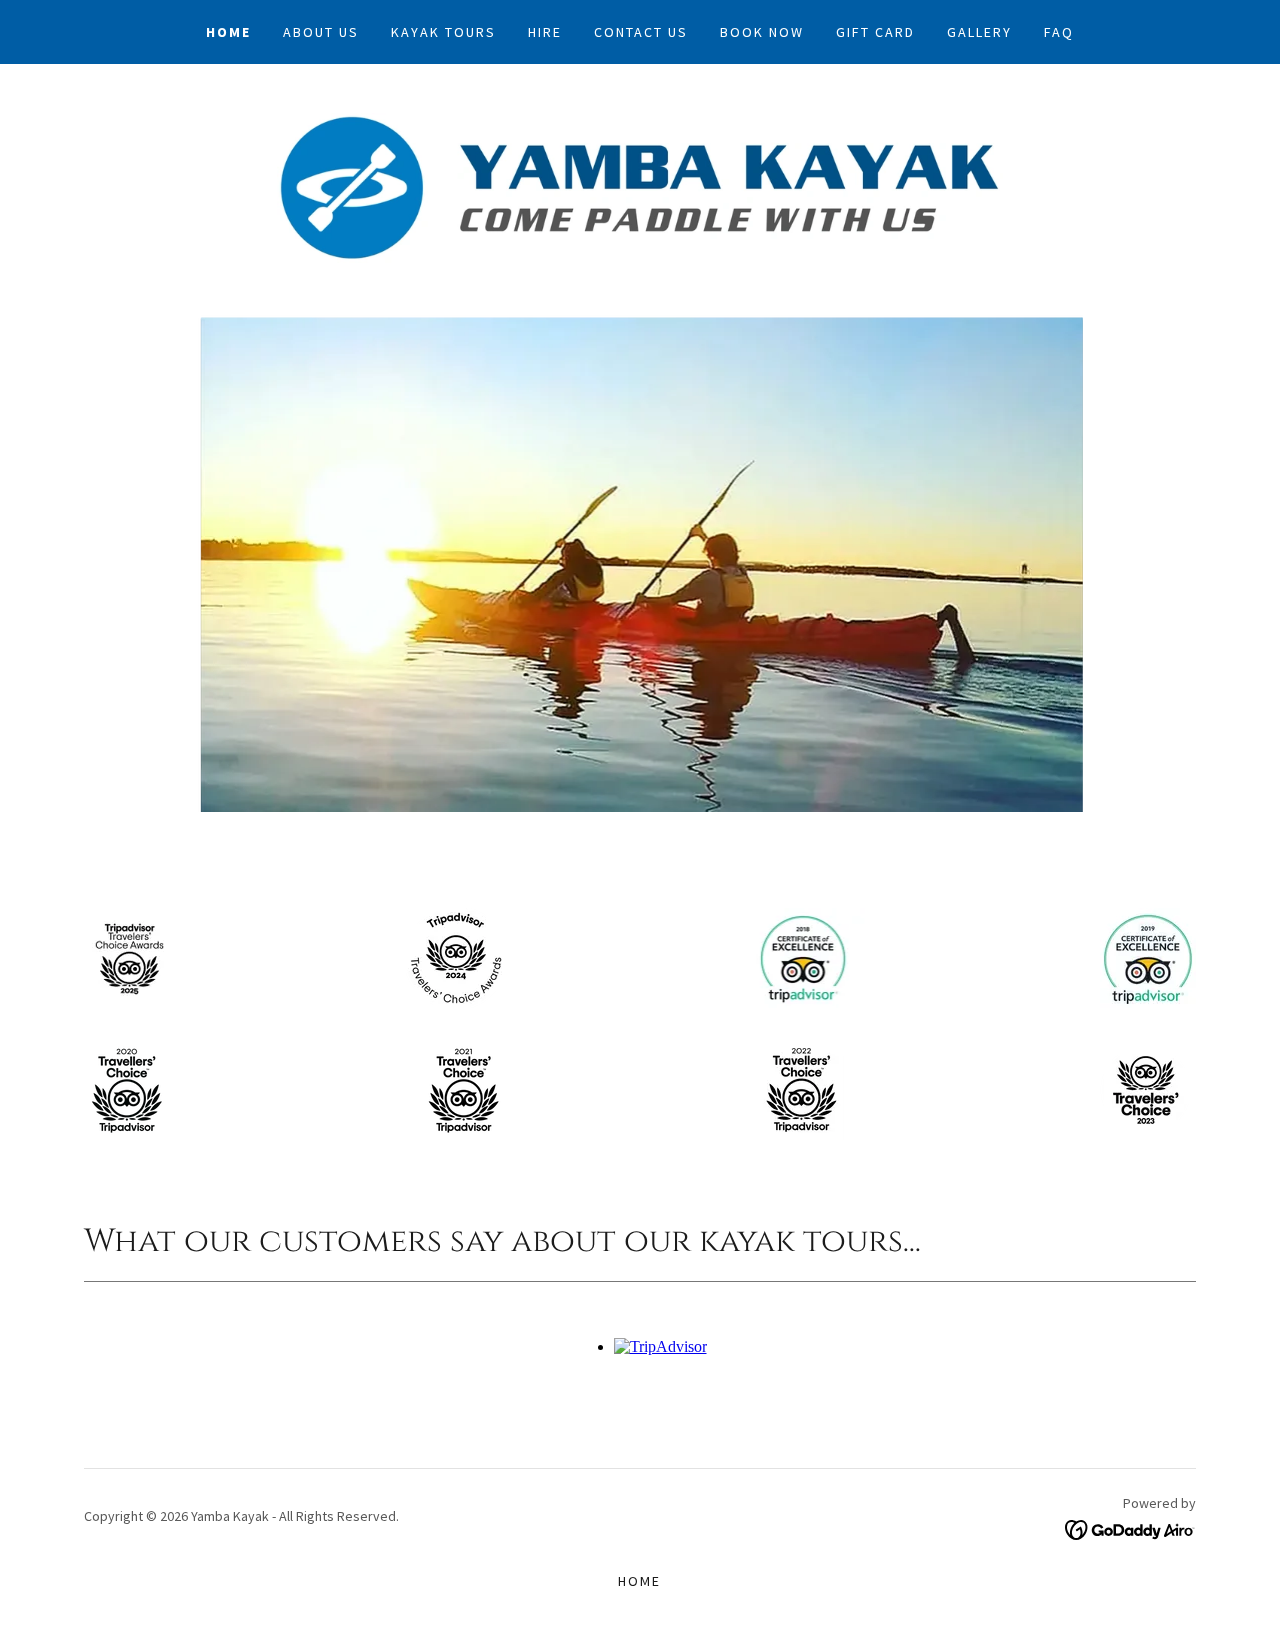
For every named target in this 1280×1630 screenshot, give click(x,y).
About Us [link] (321, 32)
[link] (639, 186)
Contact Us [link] (641, 32)
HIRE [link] (545, 32)
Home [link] (228, 32)
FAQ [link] (1059, 32)
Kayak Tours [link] (443, 32)
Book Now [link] (762, 32)
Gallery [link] (979, 32)
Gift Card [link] (875, 32)
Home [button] (639, 1581)
